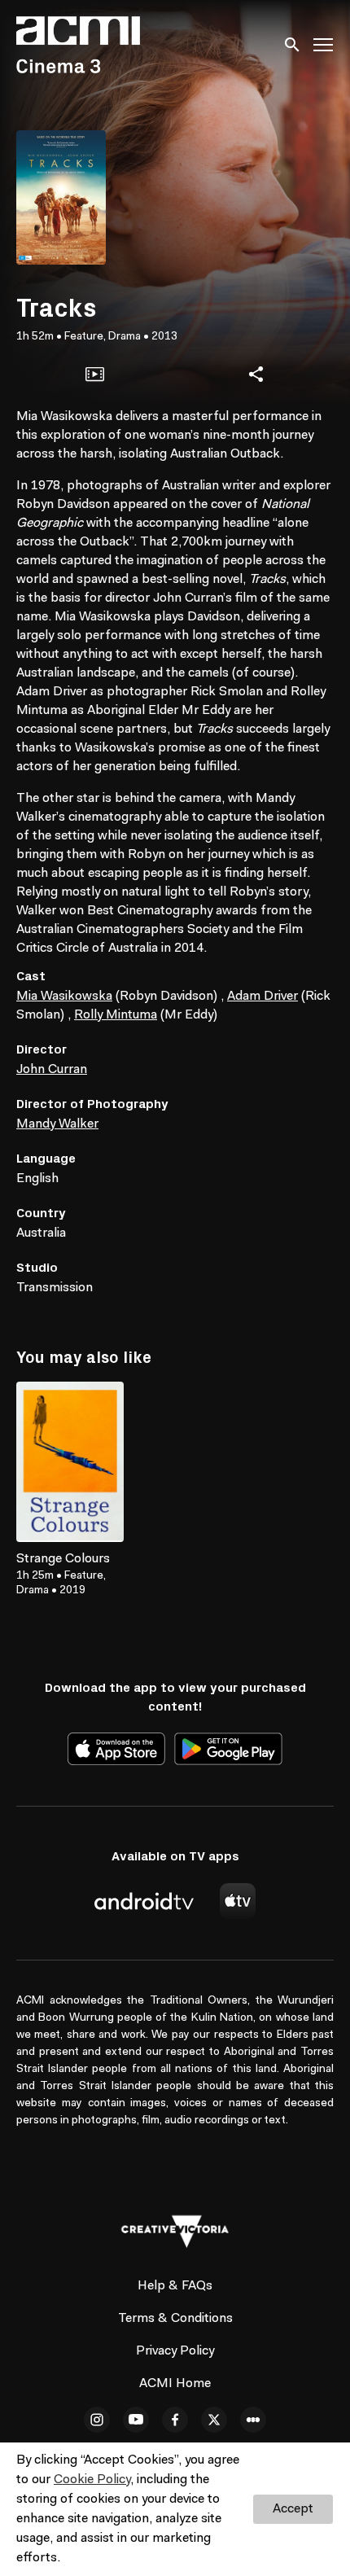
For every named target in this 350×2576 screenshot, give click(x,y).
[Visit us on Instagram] (97, 2420)
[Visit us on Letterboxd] (253, 2420)
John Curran (52, 1070)
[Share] (256, 375)
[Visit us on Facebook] (175, 2420)
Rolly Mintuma (116, 1015)
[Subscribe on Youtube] (136, 2420)
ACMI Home (175, 2384)
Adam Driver (262, 997)
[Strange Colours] (70, 1462)
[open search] (293, 44)
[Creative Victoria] (175, 2232)
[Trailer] (94, 375)
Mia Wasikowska (64, 997)
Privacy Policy (175, 2351)
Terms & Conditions (175, 2319)
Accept (293, 2509)
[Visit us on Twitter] (214, 2420)
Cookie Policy (92, 2480)
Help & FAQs (175, 2286)
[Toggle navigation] (324, 45)
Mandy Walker (57, 1124)
